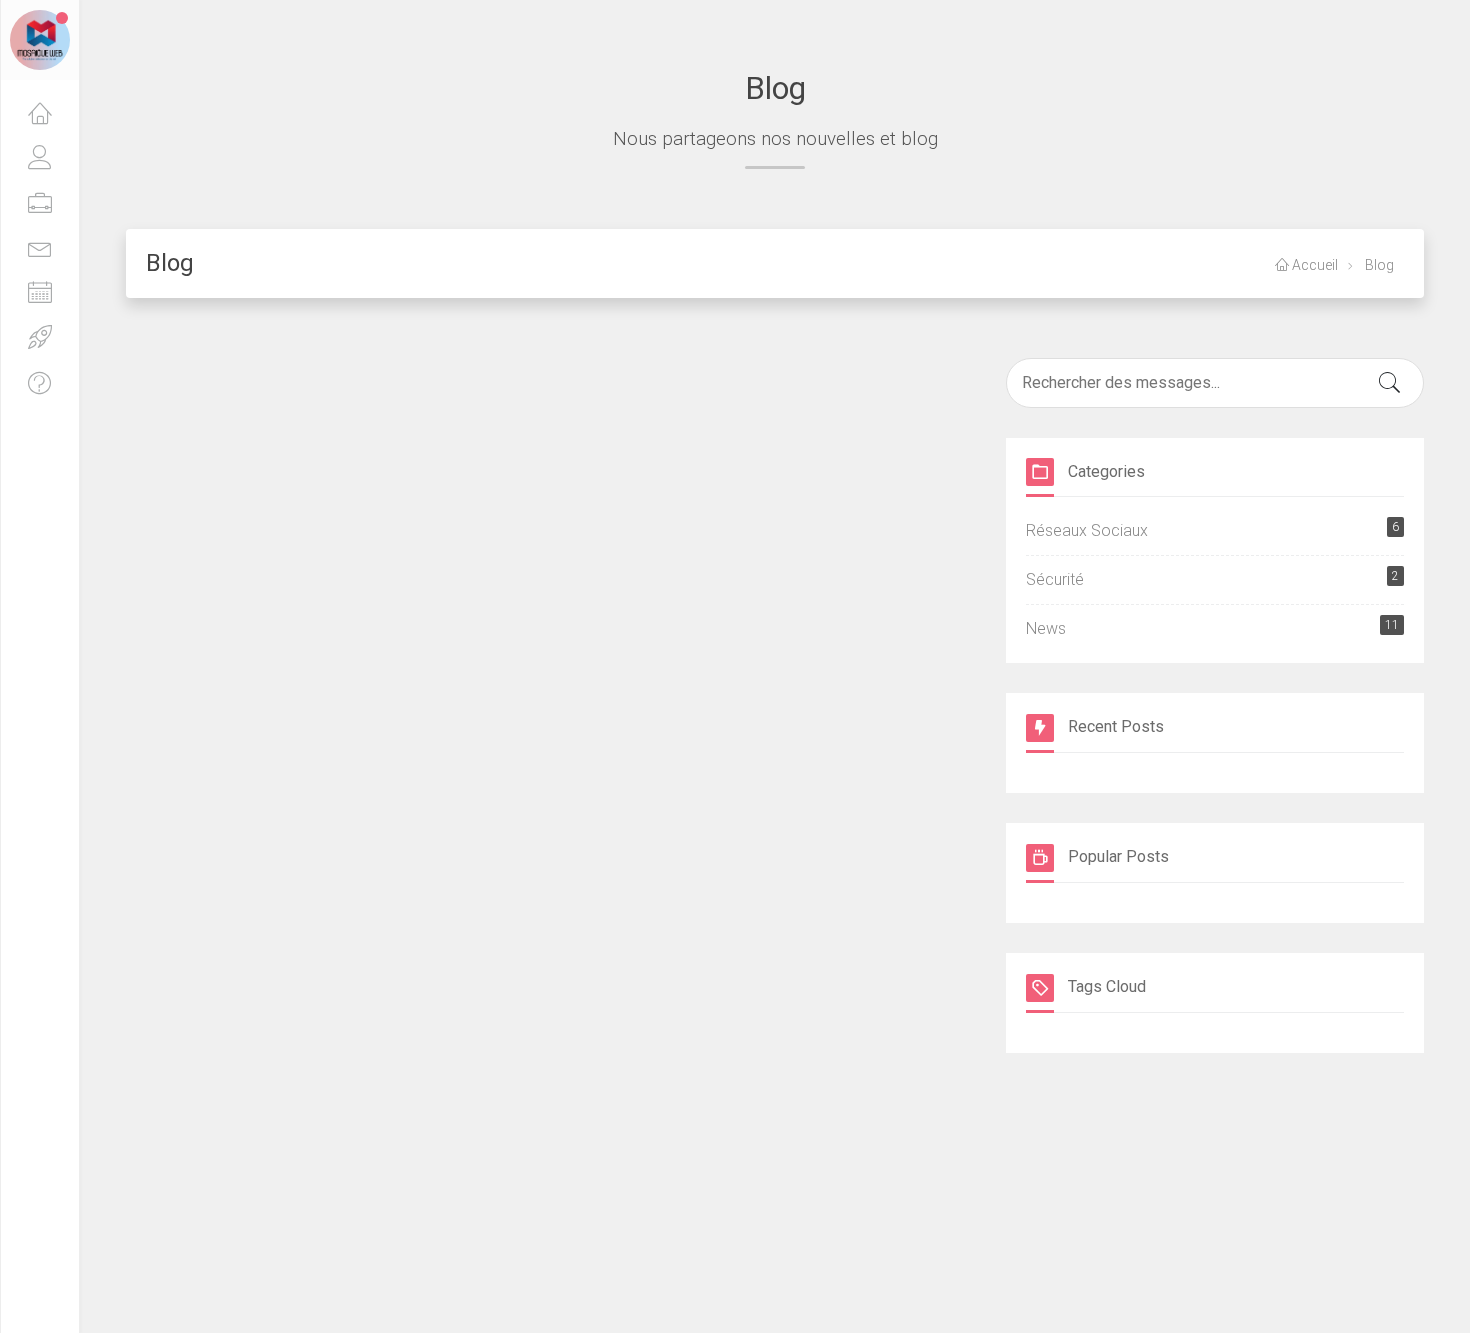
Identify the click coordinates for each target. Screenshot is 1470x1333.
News (1212, 628)
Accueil (1313, 265)
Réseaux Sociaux (1212, 530)
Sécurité (1212, 579)
